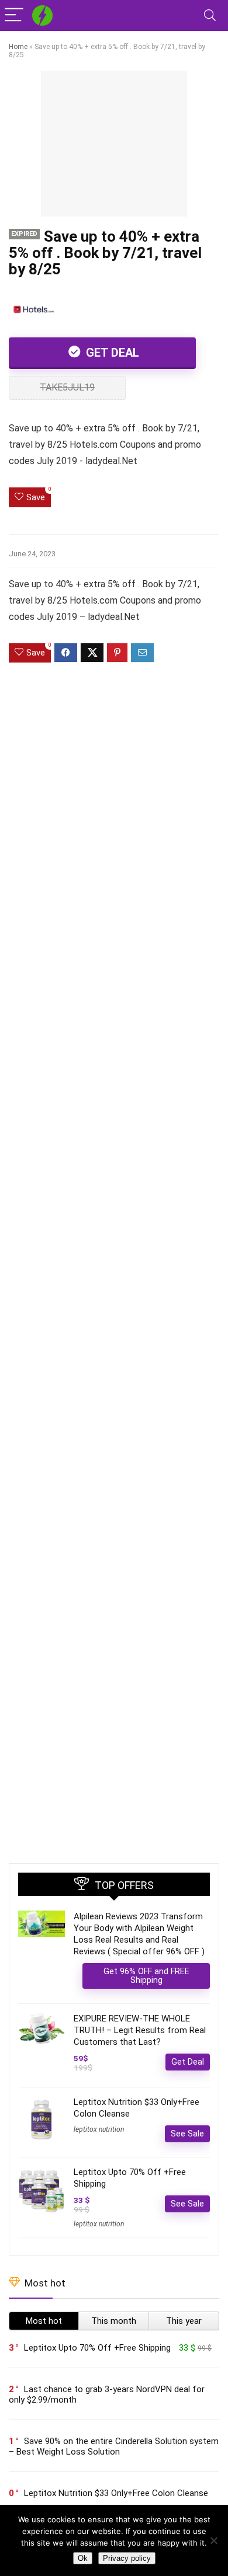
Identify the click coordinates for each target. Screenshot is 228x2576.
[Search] (210, 15)
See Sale (187, 2134)
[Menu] (14, 15)
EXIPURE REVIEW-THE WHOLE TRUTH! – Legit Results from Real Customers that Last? (140, 2030)
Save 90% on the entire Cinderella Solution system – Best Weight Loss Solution (114, 2446)
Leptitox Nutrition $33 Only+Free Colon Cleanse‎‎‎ (116, 2493)
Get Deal (111, 353)
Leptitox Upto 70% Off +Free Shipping (97, 2348)
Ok (83, 2558)
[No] (213, 2540)
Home (18, 47)
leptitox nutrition (99, 2129)
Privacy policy (127, 2558)
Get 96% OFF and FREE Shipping (146, 1976)
